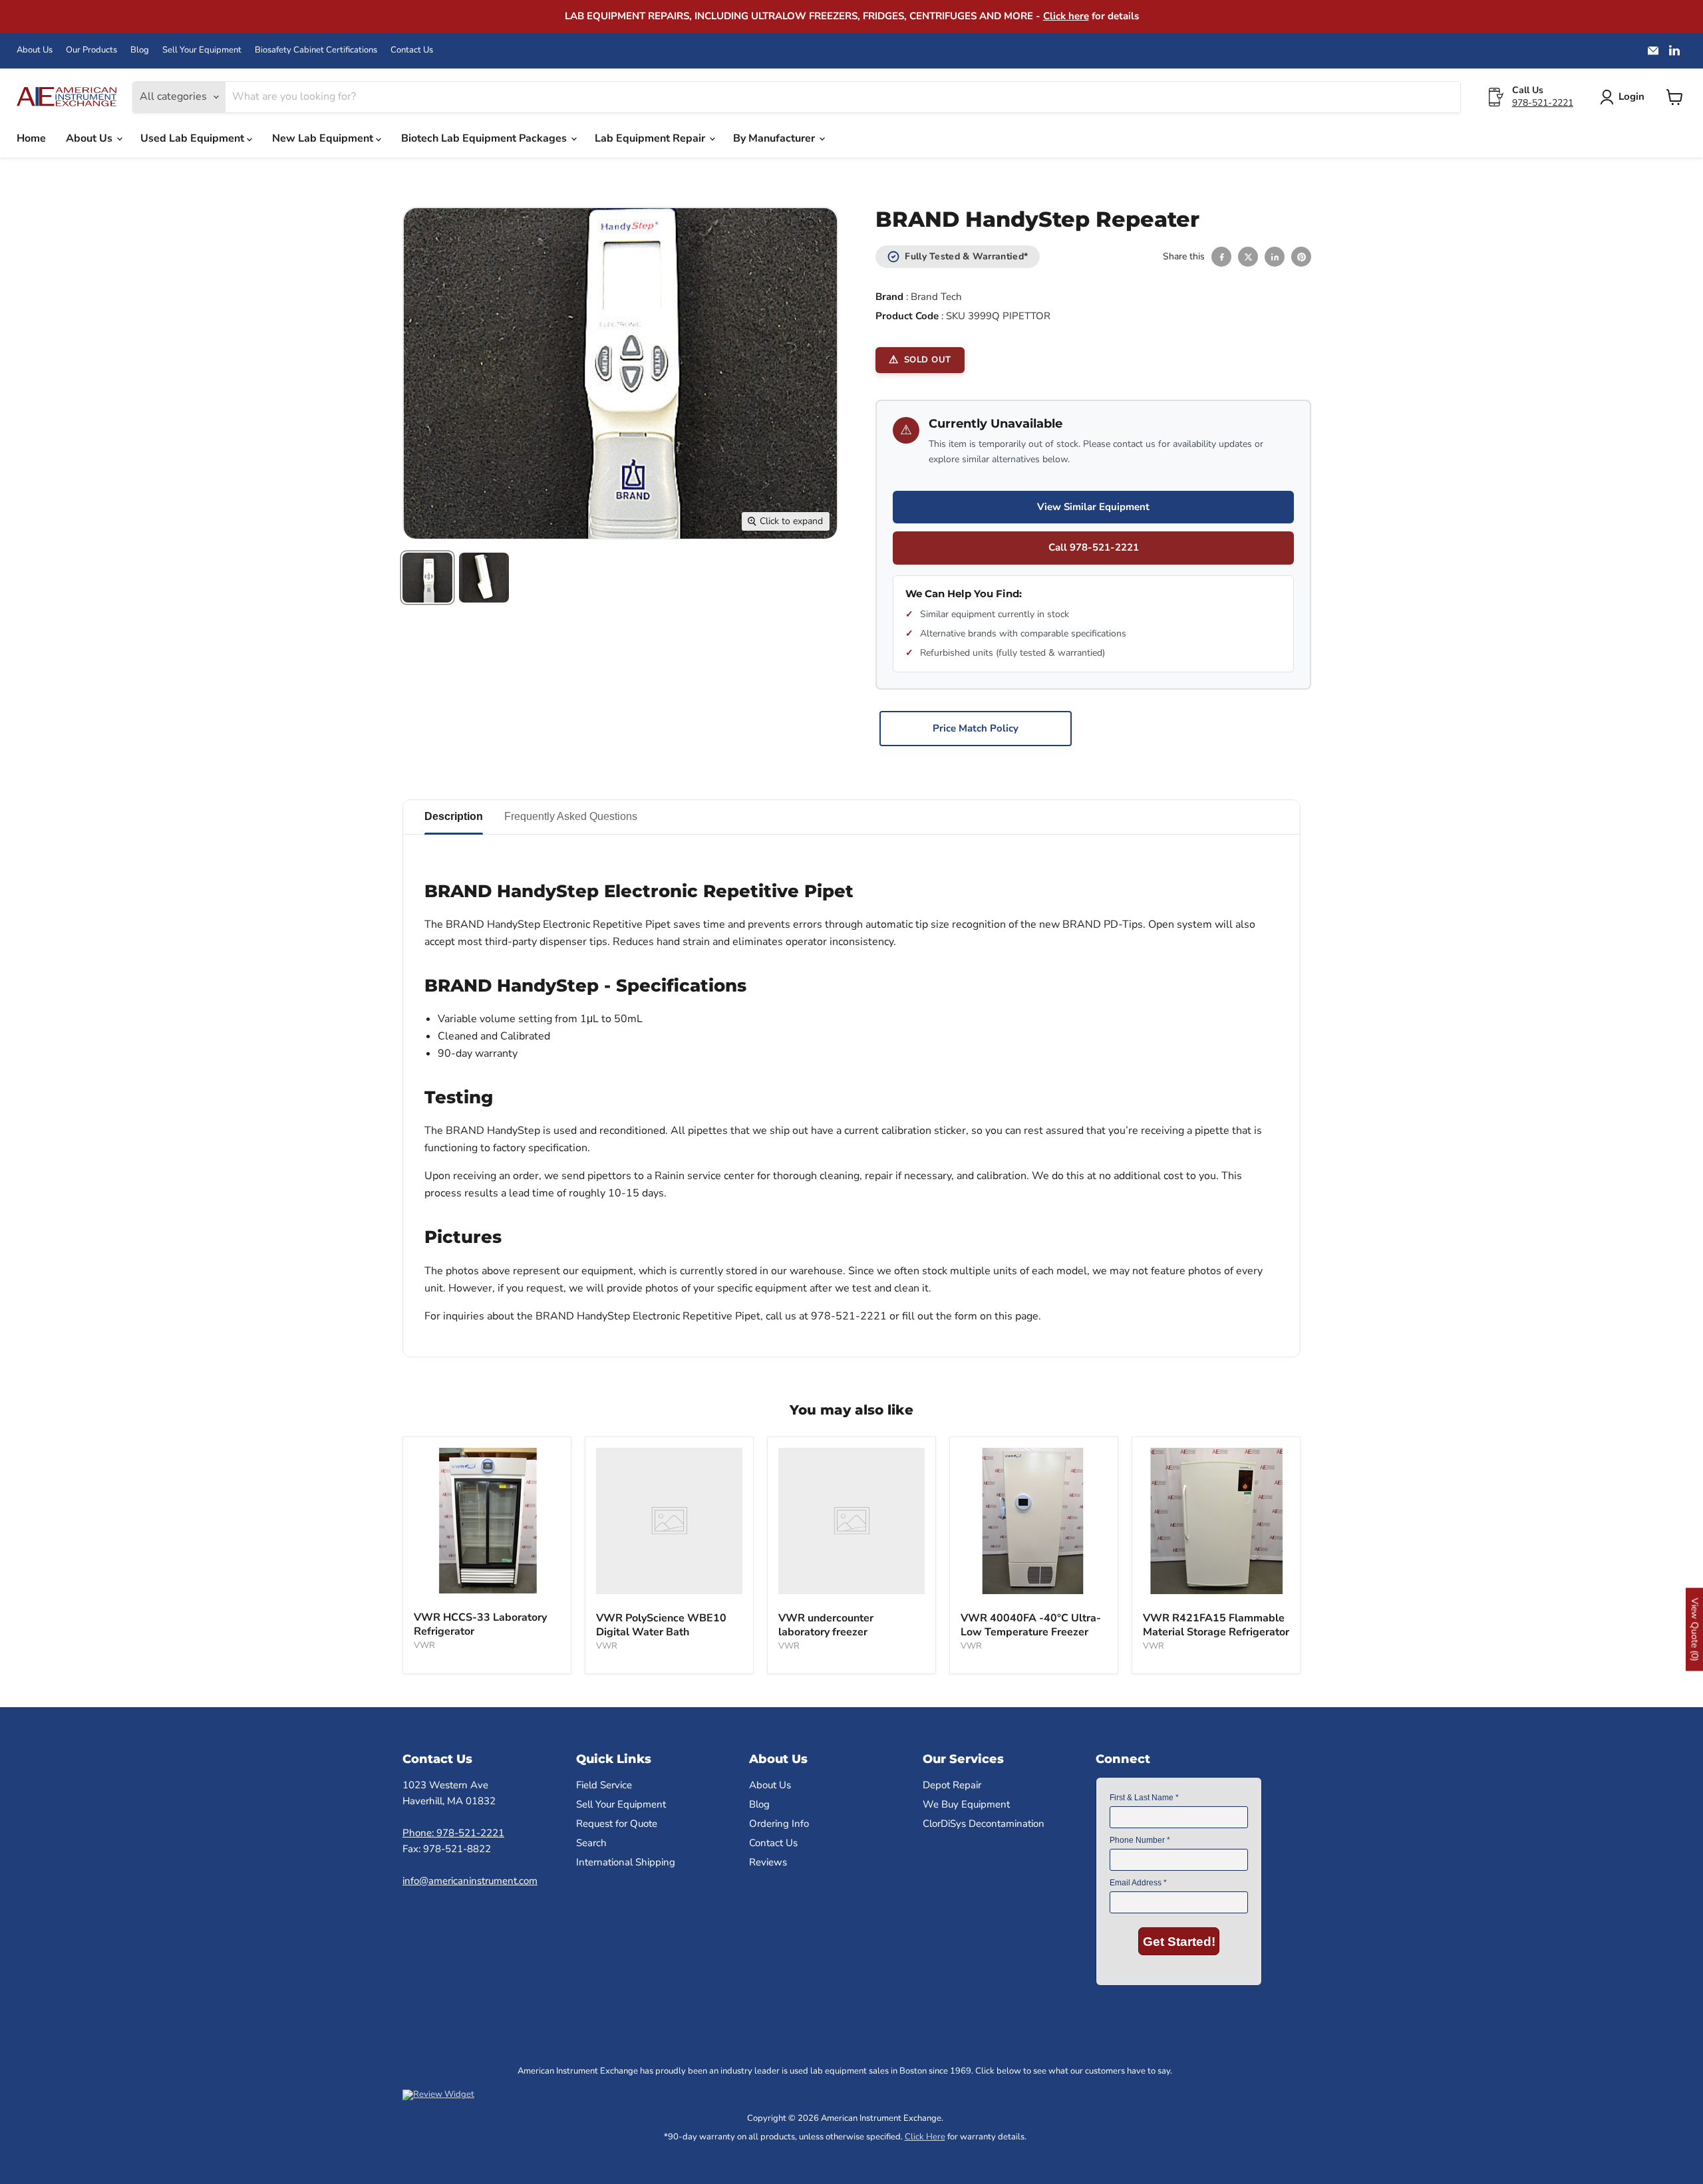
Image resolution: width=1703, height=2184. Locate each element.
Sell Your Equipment (202, 50)
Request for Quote (617, 1824)
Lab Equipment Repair (651, 138)
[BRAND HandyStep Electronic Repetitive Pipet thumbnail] (427, 578)
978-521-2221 (1543, 103)
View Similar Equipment (1093, 507)
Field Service (604, 1785)
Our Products (91, 50)
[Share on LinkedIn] (1275, 257)
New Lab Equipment (324, 138)
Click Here (925, 2137)
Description (454, 816)
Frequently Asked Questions (571, 816)
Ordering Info (779, 1824)
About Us (35, 50)
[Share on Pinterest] (1301, 257)
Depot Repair (952, 1785)
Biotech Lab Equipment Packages (485, 138)
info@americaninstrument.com (470, 1881)
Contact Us (412, 50)
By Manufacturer (775, 138)
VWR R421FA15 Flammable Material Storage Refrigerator (1216, 1625)
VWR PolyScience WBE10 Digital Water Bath (661, 1625)
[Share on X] (1248, 257)
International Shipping (626, 1862)
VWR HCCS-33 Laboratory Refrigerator (480, 1624)
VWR (424, 1645)
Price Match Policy (976, 728)
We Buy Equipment (966, 1804)
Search (591, 1843)
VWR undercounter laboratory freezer (826, 1625)
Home (31, 138)
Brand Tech (936, 297)
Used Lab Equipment (194, 138)
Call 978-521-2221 (1094, 547)
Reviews (768, 1862)
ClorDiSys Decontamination (984, 1824)
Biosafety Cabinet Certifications (316, 50)
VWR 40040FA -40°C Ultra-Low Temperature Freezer (1031, 1625)
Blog (140, 50)
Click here (1066, 16)
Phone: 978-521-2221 (453, 1833)
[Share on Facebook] (1221, 257)
